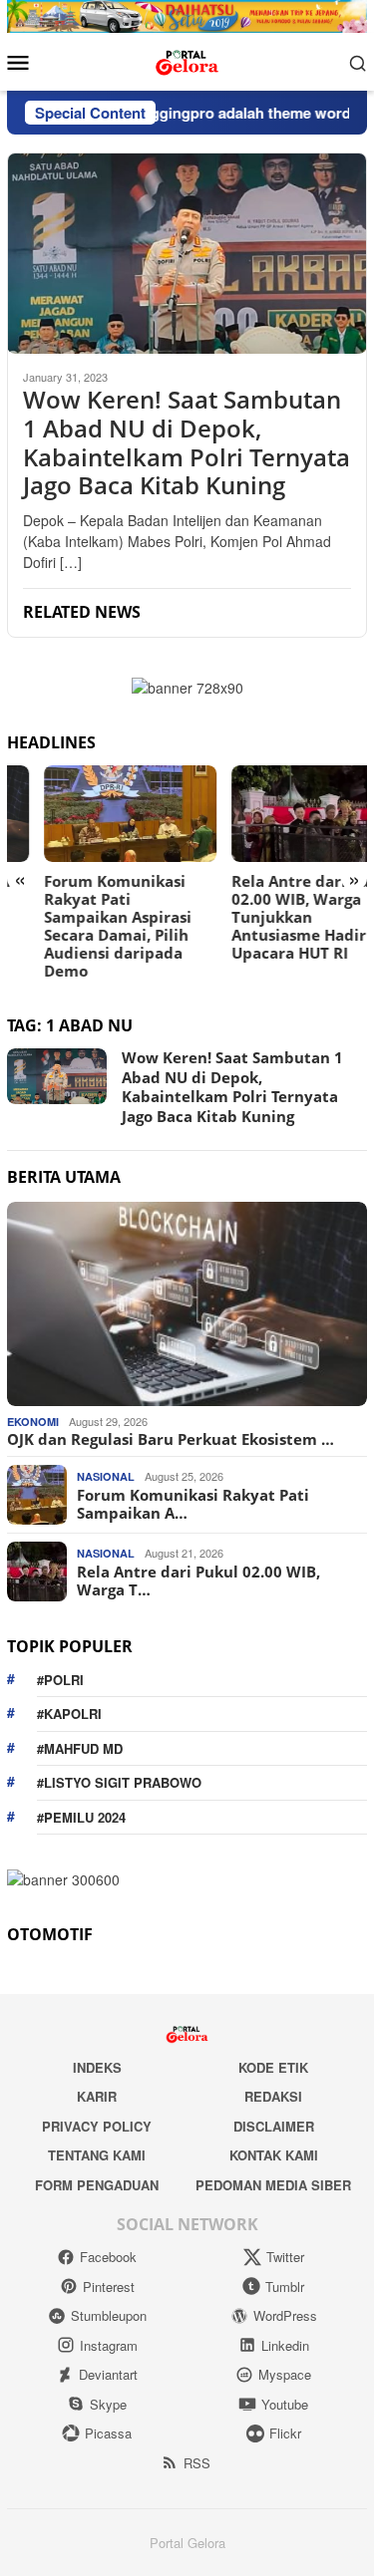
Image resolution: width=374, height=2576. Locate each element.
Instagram (109, 2345)
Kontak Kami (274, 2155)
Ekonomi (33, 1422)
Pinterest (109, 2287)
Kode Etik (273, 2067)
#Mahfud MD (80, 1748)
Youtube (285, 2404)
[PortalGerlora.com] (187, 60)
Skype (108, 2404)
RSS (197, 2463)
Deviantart (108, 2374)
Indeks (97, 2067)
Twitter (285, 2257)
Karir (97, 2096)
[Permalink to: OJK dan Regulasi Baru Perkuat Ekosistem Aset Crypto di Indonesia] (187, 1304)
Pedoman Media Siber (273, 2185)
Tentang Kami (97, 2155)
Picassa (108, 2433)
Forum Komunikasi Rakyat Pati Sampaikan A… (193, 1504)
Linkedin (285, 2345)
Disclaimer (274, 2126)
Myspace (285, 2374)
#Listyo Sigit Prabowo (119, 1782)
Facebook (108, 2257)
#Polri (60, 1680)
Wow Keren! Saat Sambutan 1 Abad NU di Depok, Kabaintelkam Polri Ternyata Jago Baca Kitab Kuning (187, 443)
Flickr (285, 2433)
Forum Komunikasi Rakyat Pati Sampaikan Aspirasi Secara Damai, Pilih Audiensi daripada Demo (81, 926)
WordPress (285, 2315)
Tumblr (285, 2287)
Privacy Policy (97, 2126)
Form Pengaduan (97, 2185)
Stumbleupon (109, 2315)
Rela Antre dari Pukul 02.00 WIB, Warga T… (198, 1580)
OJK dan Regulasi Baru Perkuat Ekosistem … (171, 1439)
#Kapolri (69, 1714)
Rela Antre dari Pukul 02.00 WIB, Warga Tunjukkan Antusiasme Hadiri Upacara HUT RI (275, 917)
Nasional (106, 1476)
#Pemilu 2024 (81, 1817)
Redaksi (273, 2096)
